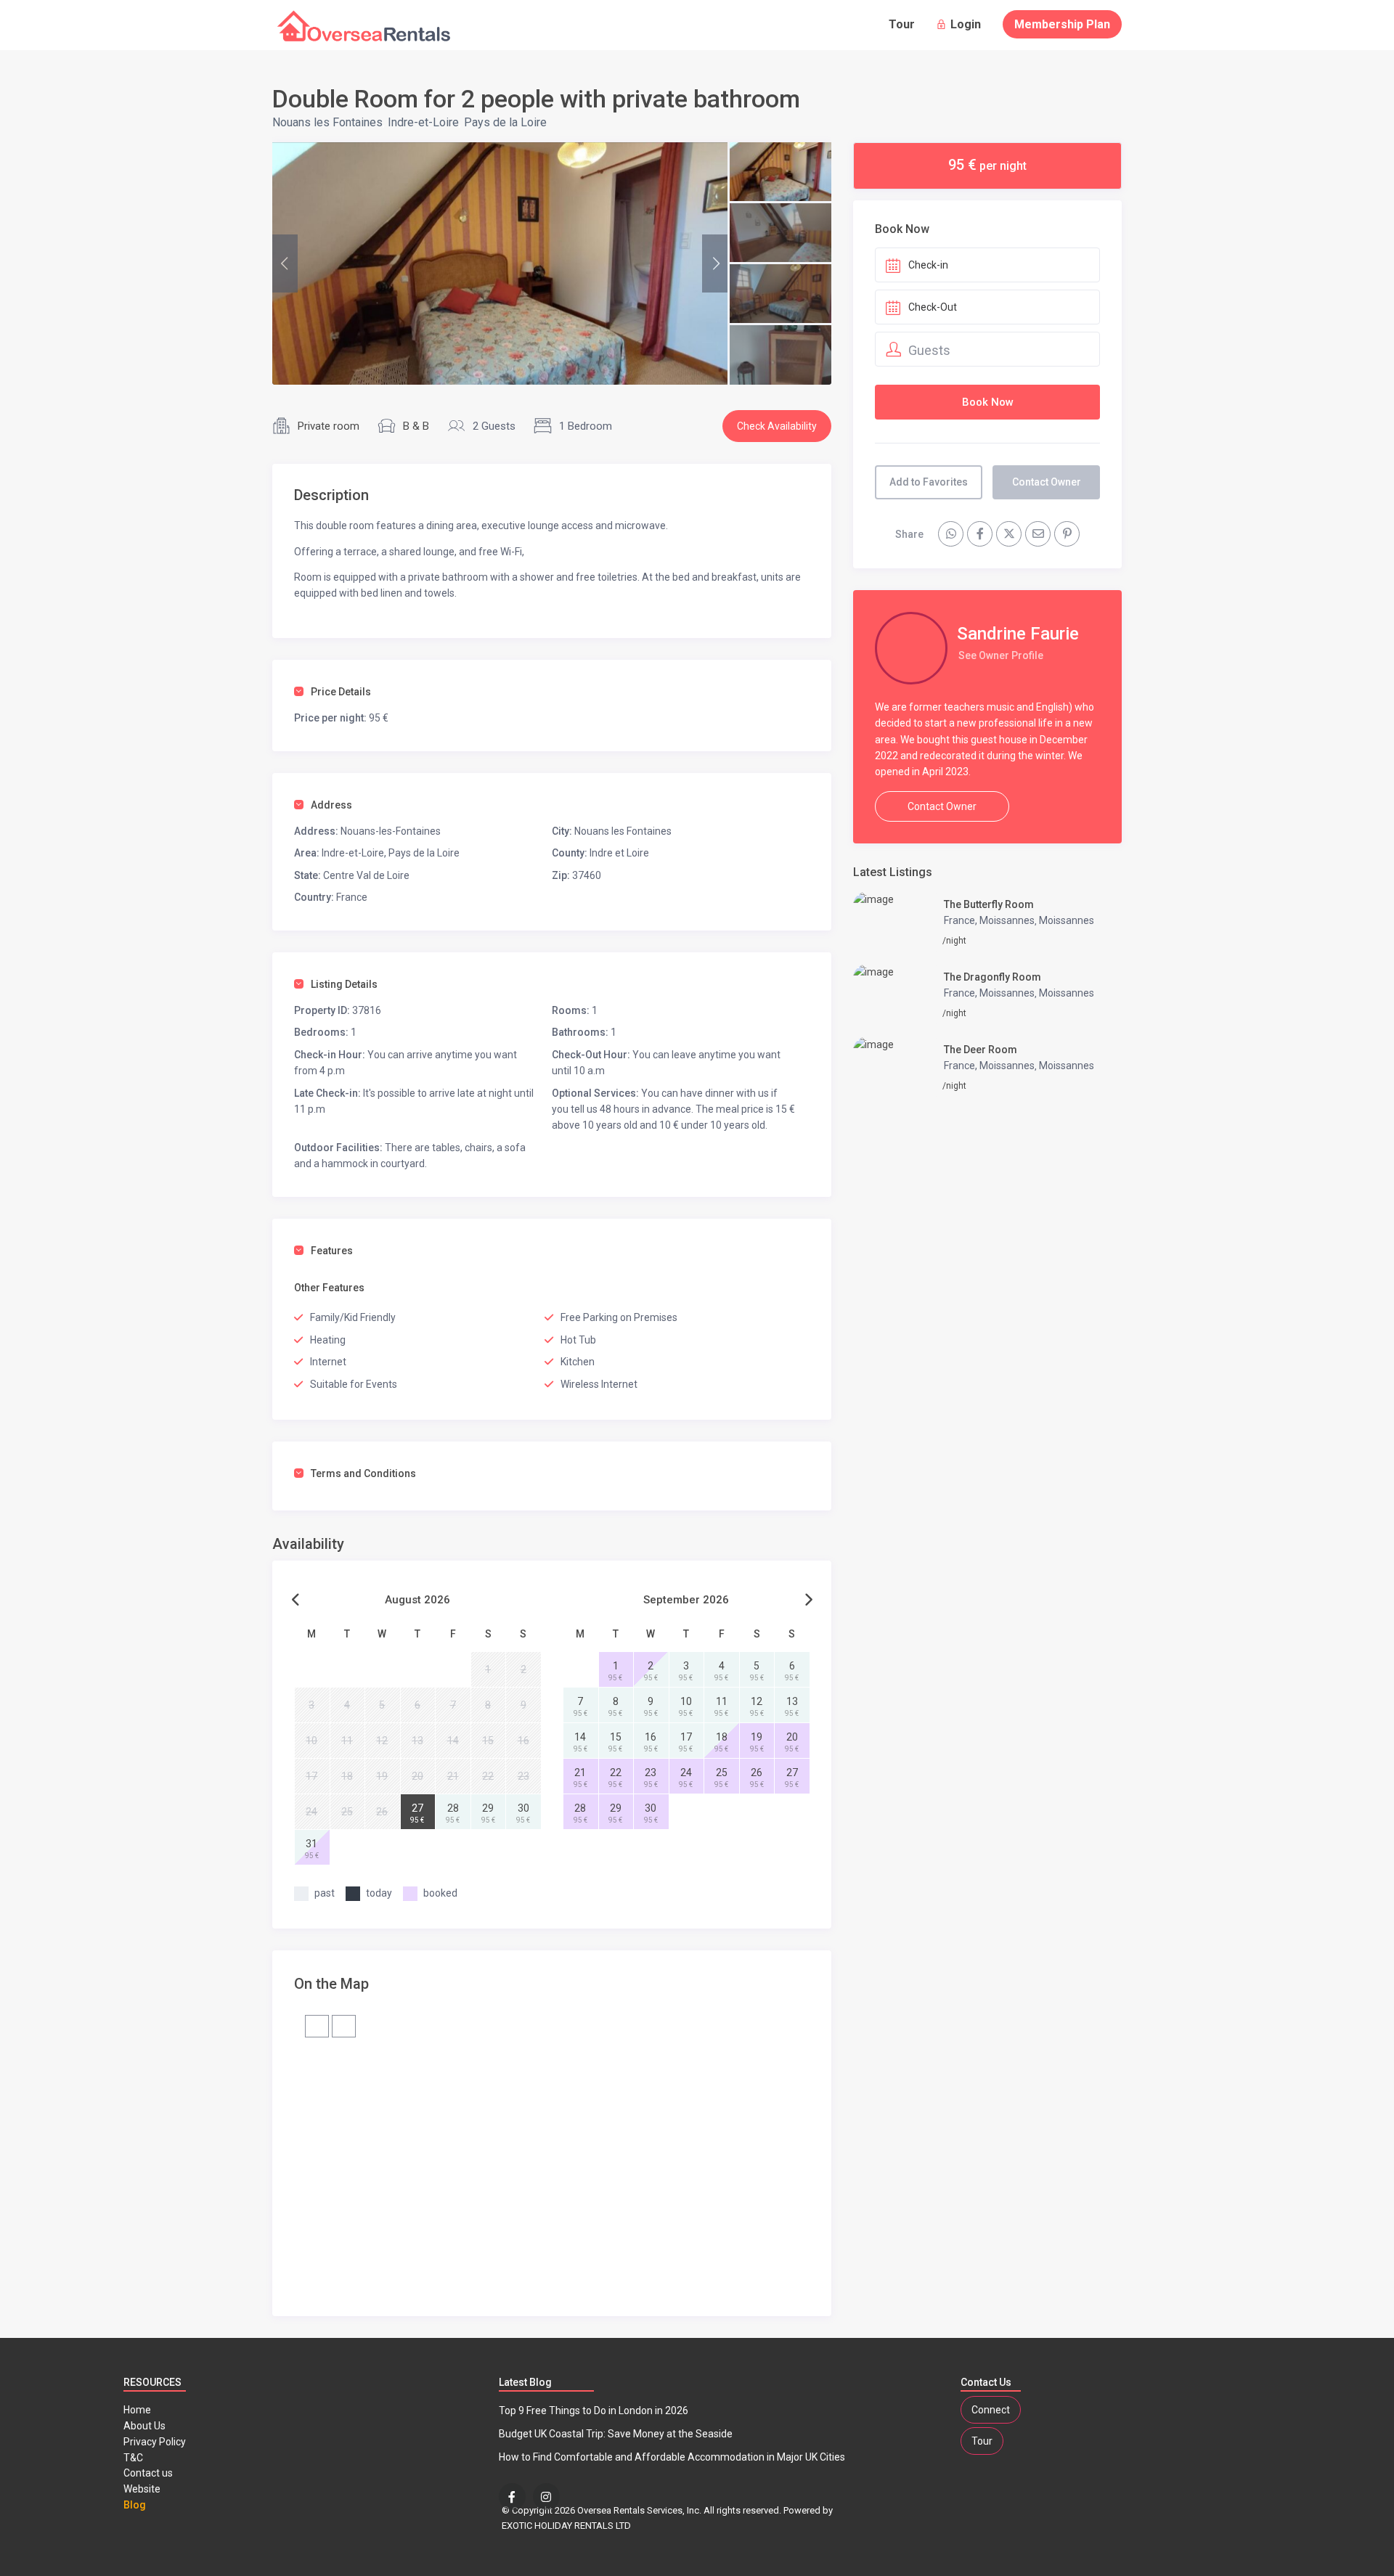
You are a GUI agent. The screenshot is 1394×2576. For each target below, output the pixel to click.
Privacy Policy (155, 2442)
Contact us (148, 2473)
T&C (133, 2458)
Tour (902, 24)
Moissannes (1067, 920)
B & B (416, 426)
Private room (329, 426)
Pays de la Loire (505, 122)
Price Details (341, 692)
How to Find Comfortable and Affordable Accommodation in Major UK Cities (672, 2457)
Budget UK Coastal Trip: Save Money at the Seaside (616, 2434)
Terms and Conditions (363, 1473)
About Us (144, 2426)
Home (137, 2410)
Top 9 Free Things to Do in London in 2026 (594, 2411)
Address (331, 805)
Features (332, 1251)
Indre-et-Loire (423, 122)
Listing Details (344, 984)
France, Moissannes (989, 920)
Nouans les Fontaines (327, 122)
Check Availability (777, 426)
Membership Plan (1062, 24)
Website (142, 2489)
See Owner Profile (1001, 655)
